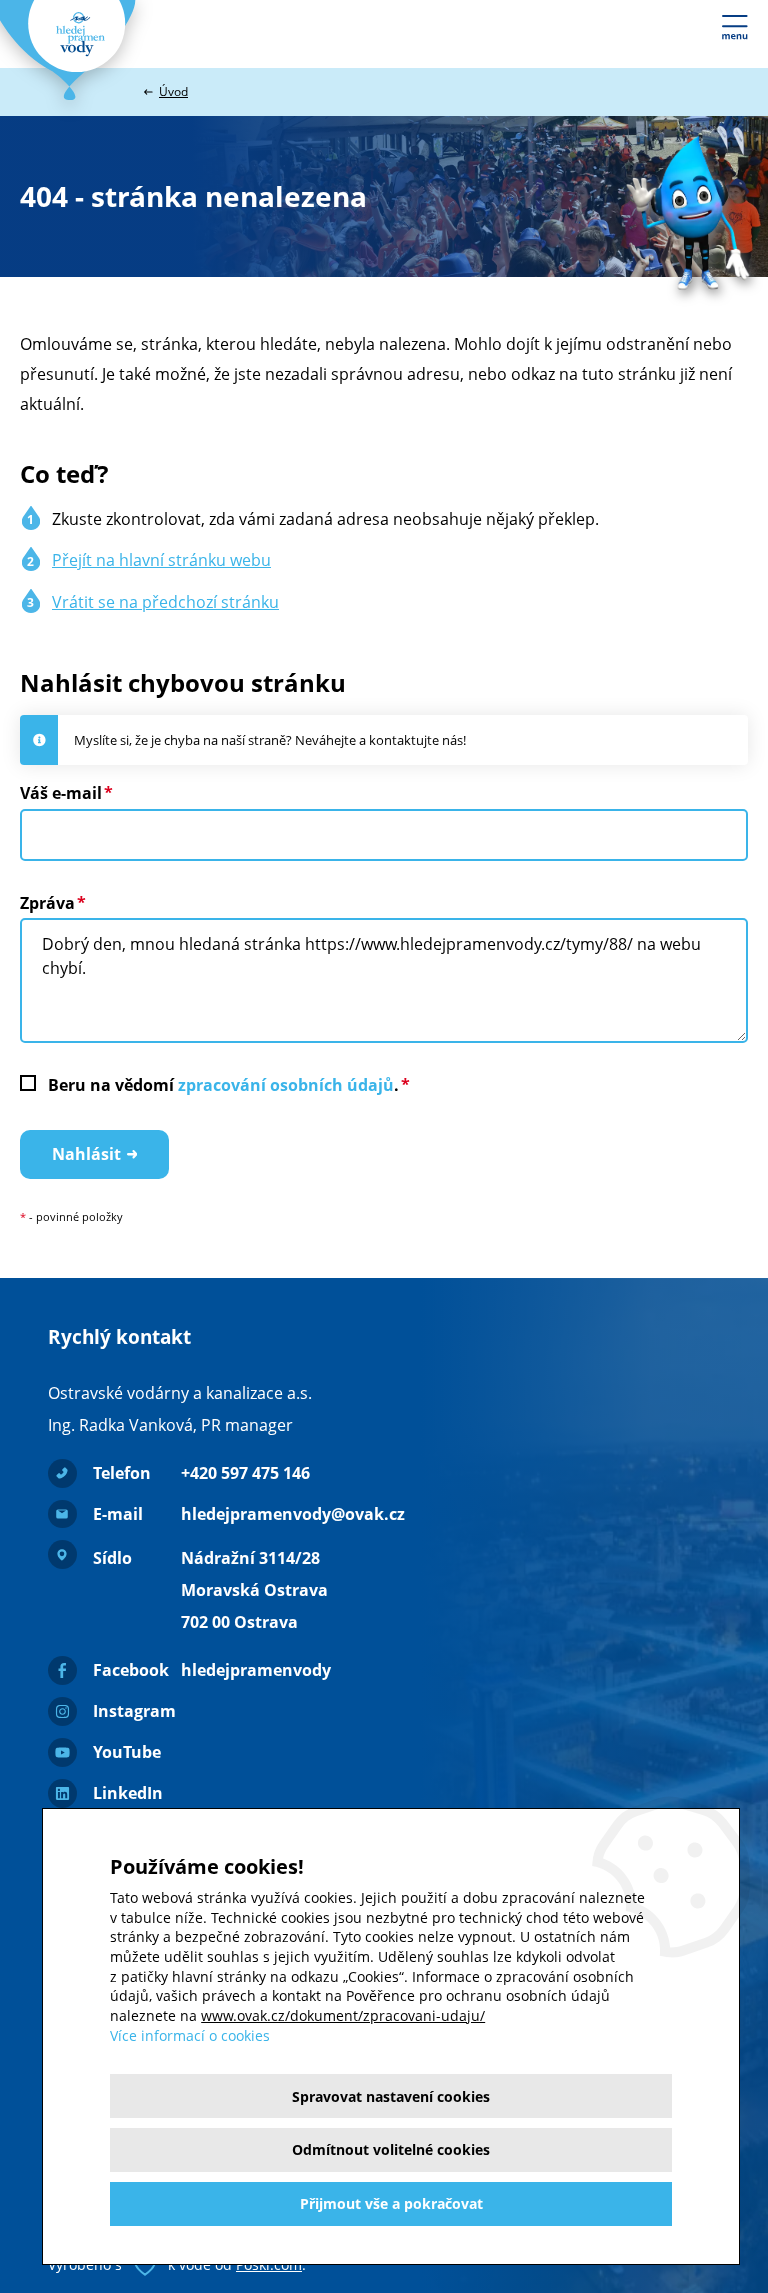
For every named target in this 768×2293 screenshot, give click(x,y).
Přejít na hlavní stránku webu (161, 560)
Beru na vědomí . (223, 1085)
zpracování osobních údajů (286, 1085)
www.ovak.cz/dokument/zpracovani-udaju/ (343, 2015)
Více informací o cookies (190, 2035)
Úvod (173, 91)
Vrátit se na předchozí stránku (165, 602)
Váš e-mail (61, 793)
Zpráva (47, 903)
